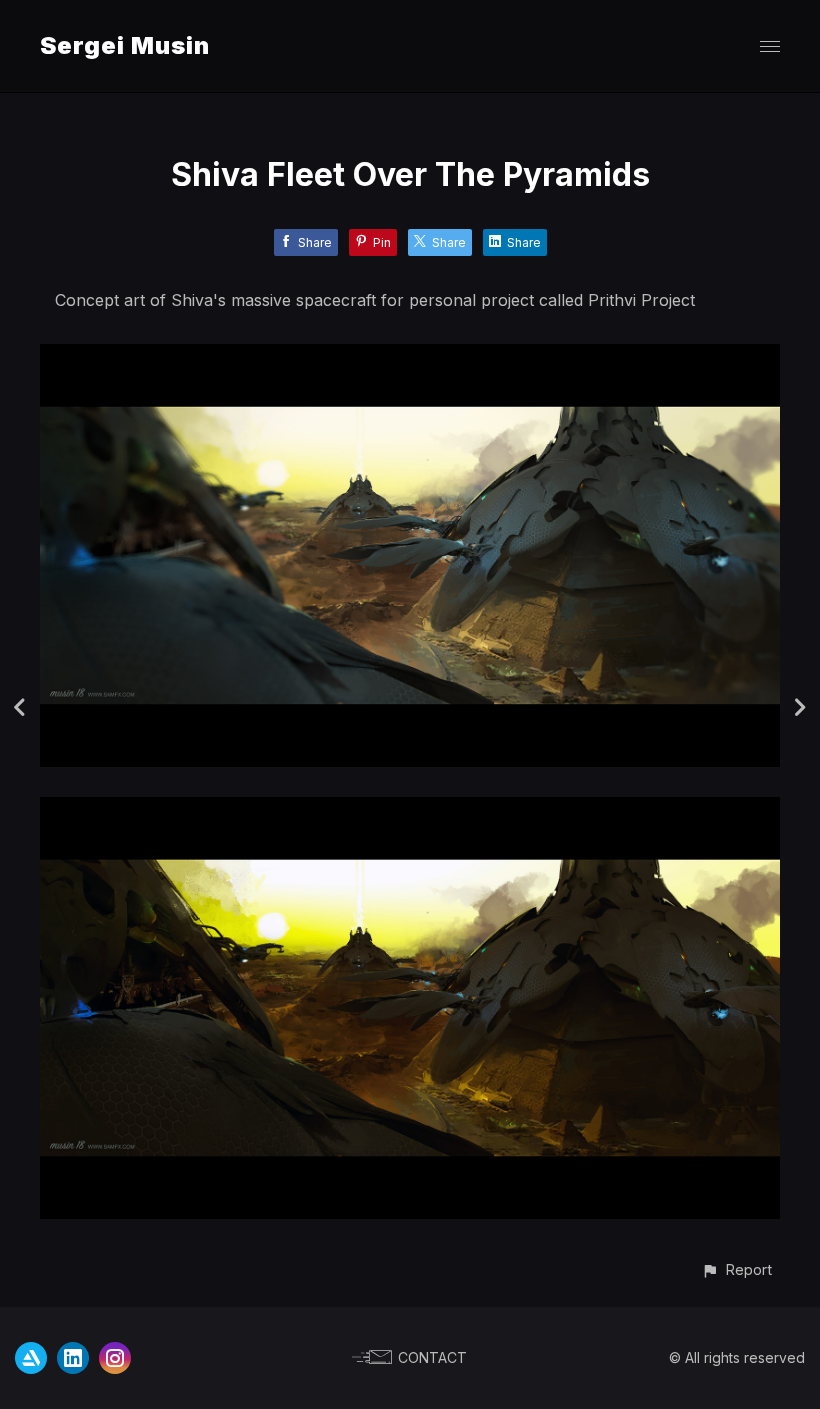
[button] (736, 1269)
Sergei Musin (125, 45)
